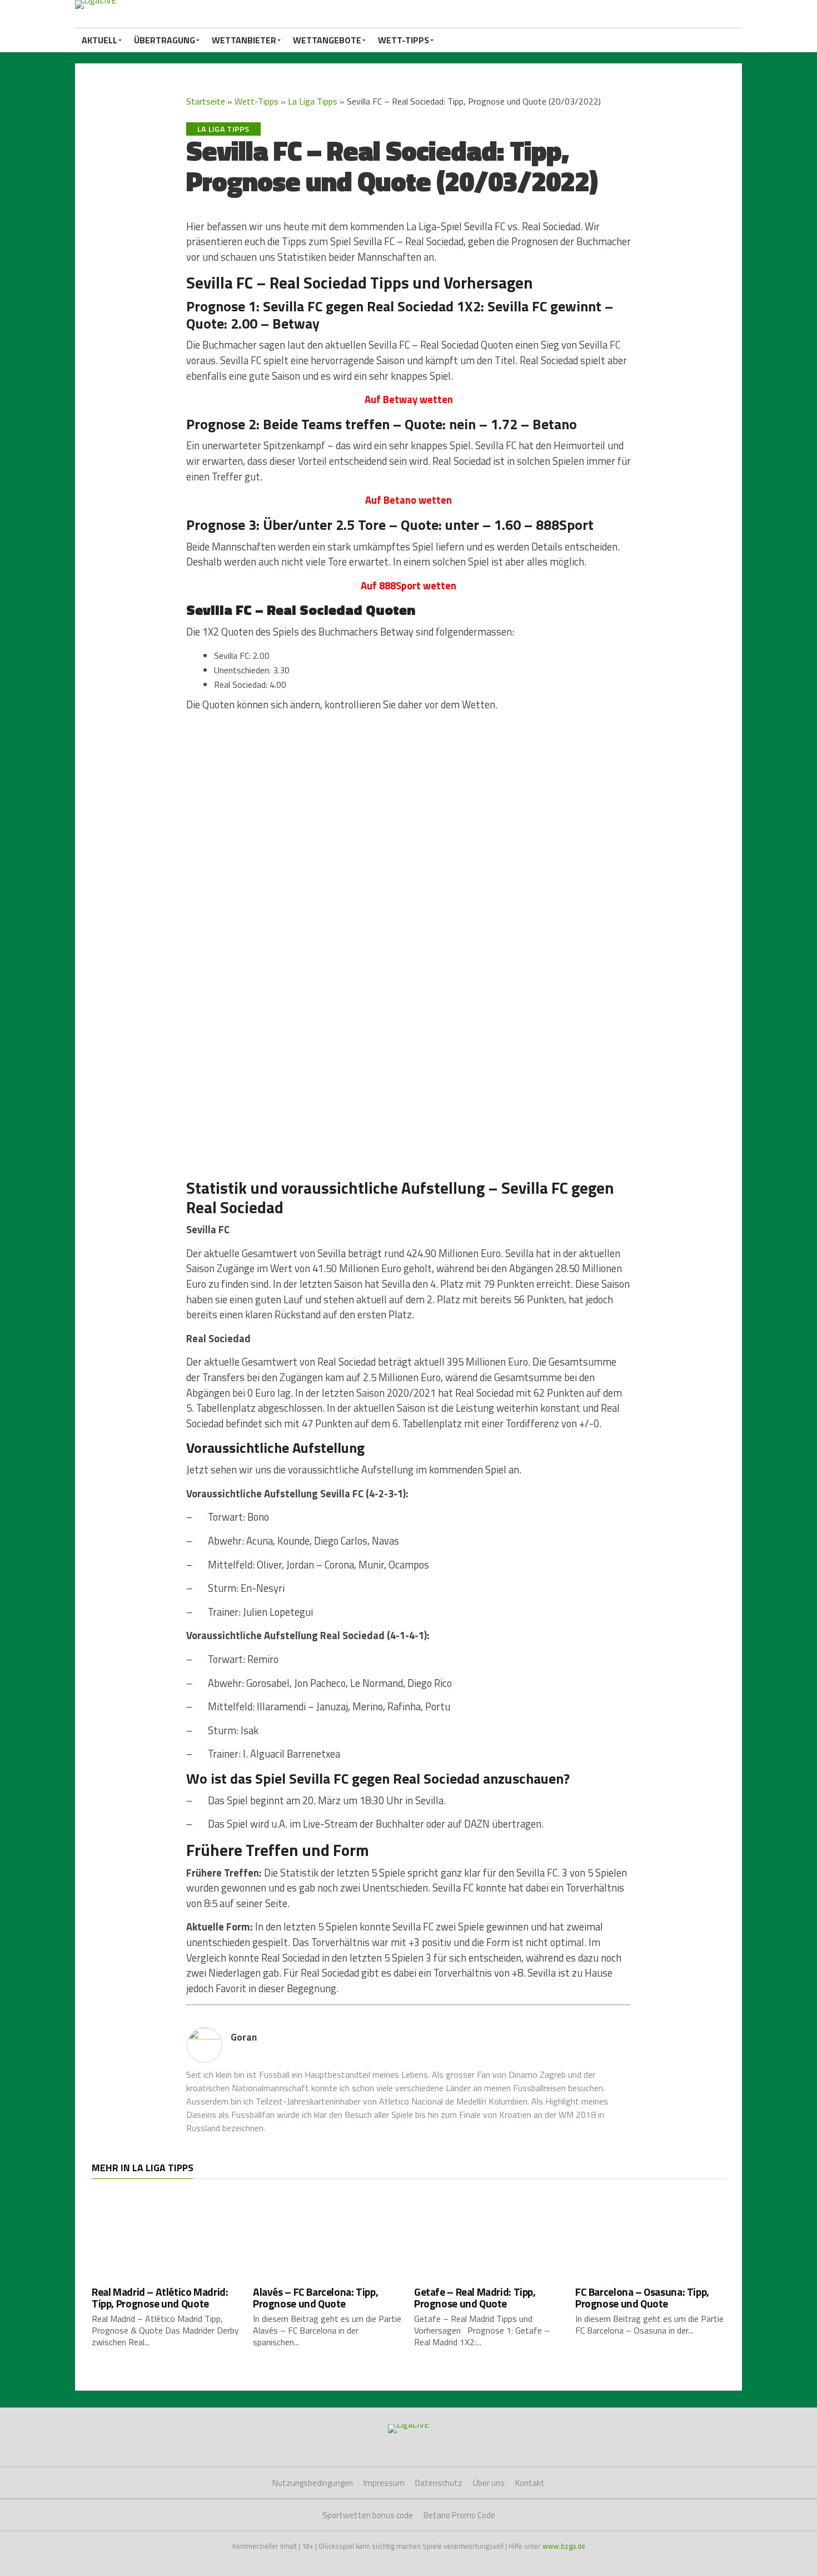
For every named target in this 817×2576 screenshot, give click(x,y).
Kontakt (530, 2483)
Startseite (206, 101)
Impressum (384, 2483)
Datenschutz (439, 2483)
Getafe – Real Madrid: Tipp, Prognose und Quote (475, 2297)
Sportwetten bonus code (368, 2515)
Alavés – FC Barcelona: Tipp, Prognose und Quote (315, 2297)
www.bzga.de (564, 2546)
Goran (244, 2037)
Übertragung (165, 40)
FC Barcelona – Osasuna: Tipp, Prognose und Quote (642, 2297)
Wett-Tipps (403, 40)
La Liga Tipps (313, 101)
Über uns (489, 2483)
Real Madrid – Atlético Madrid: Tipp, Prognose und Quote (160, 2297)
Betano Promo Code (459, 2515)
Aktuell (99, 40)
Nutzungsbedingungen (313, 2483)
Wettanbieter (244, 40)
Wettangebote (327, 40)
